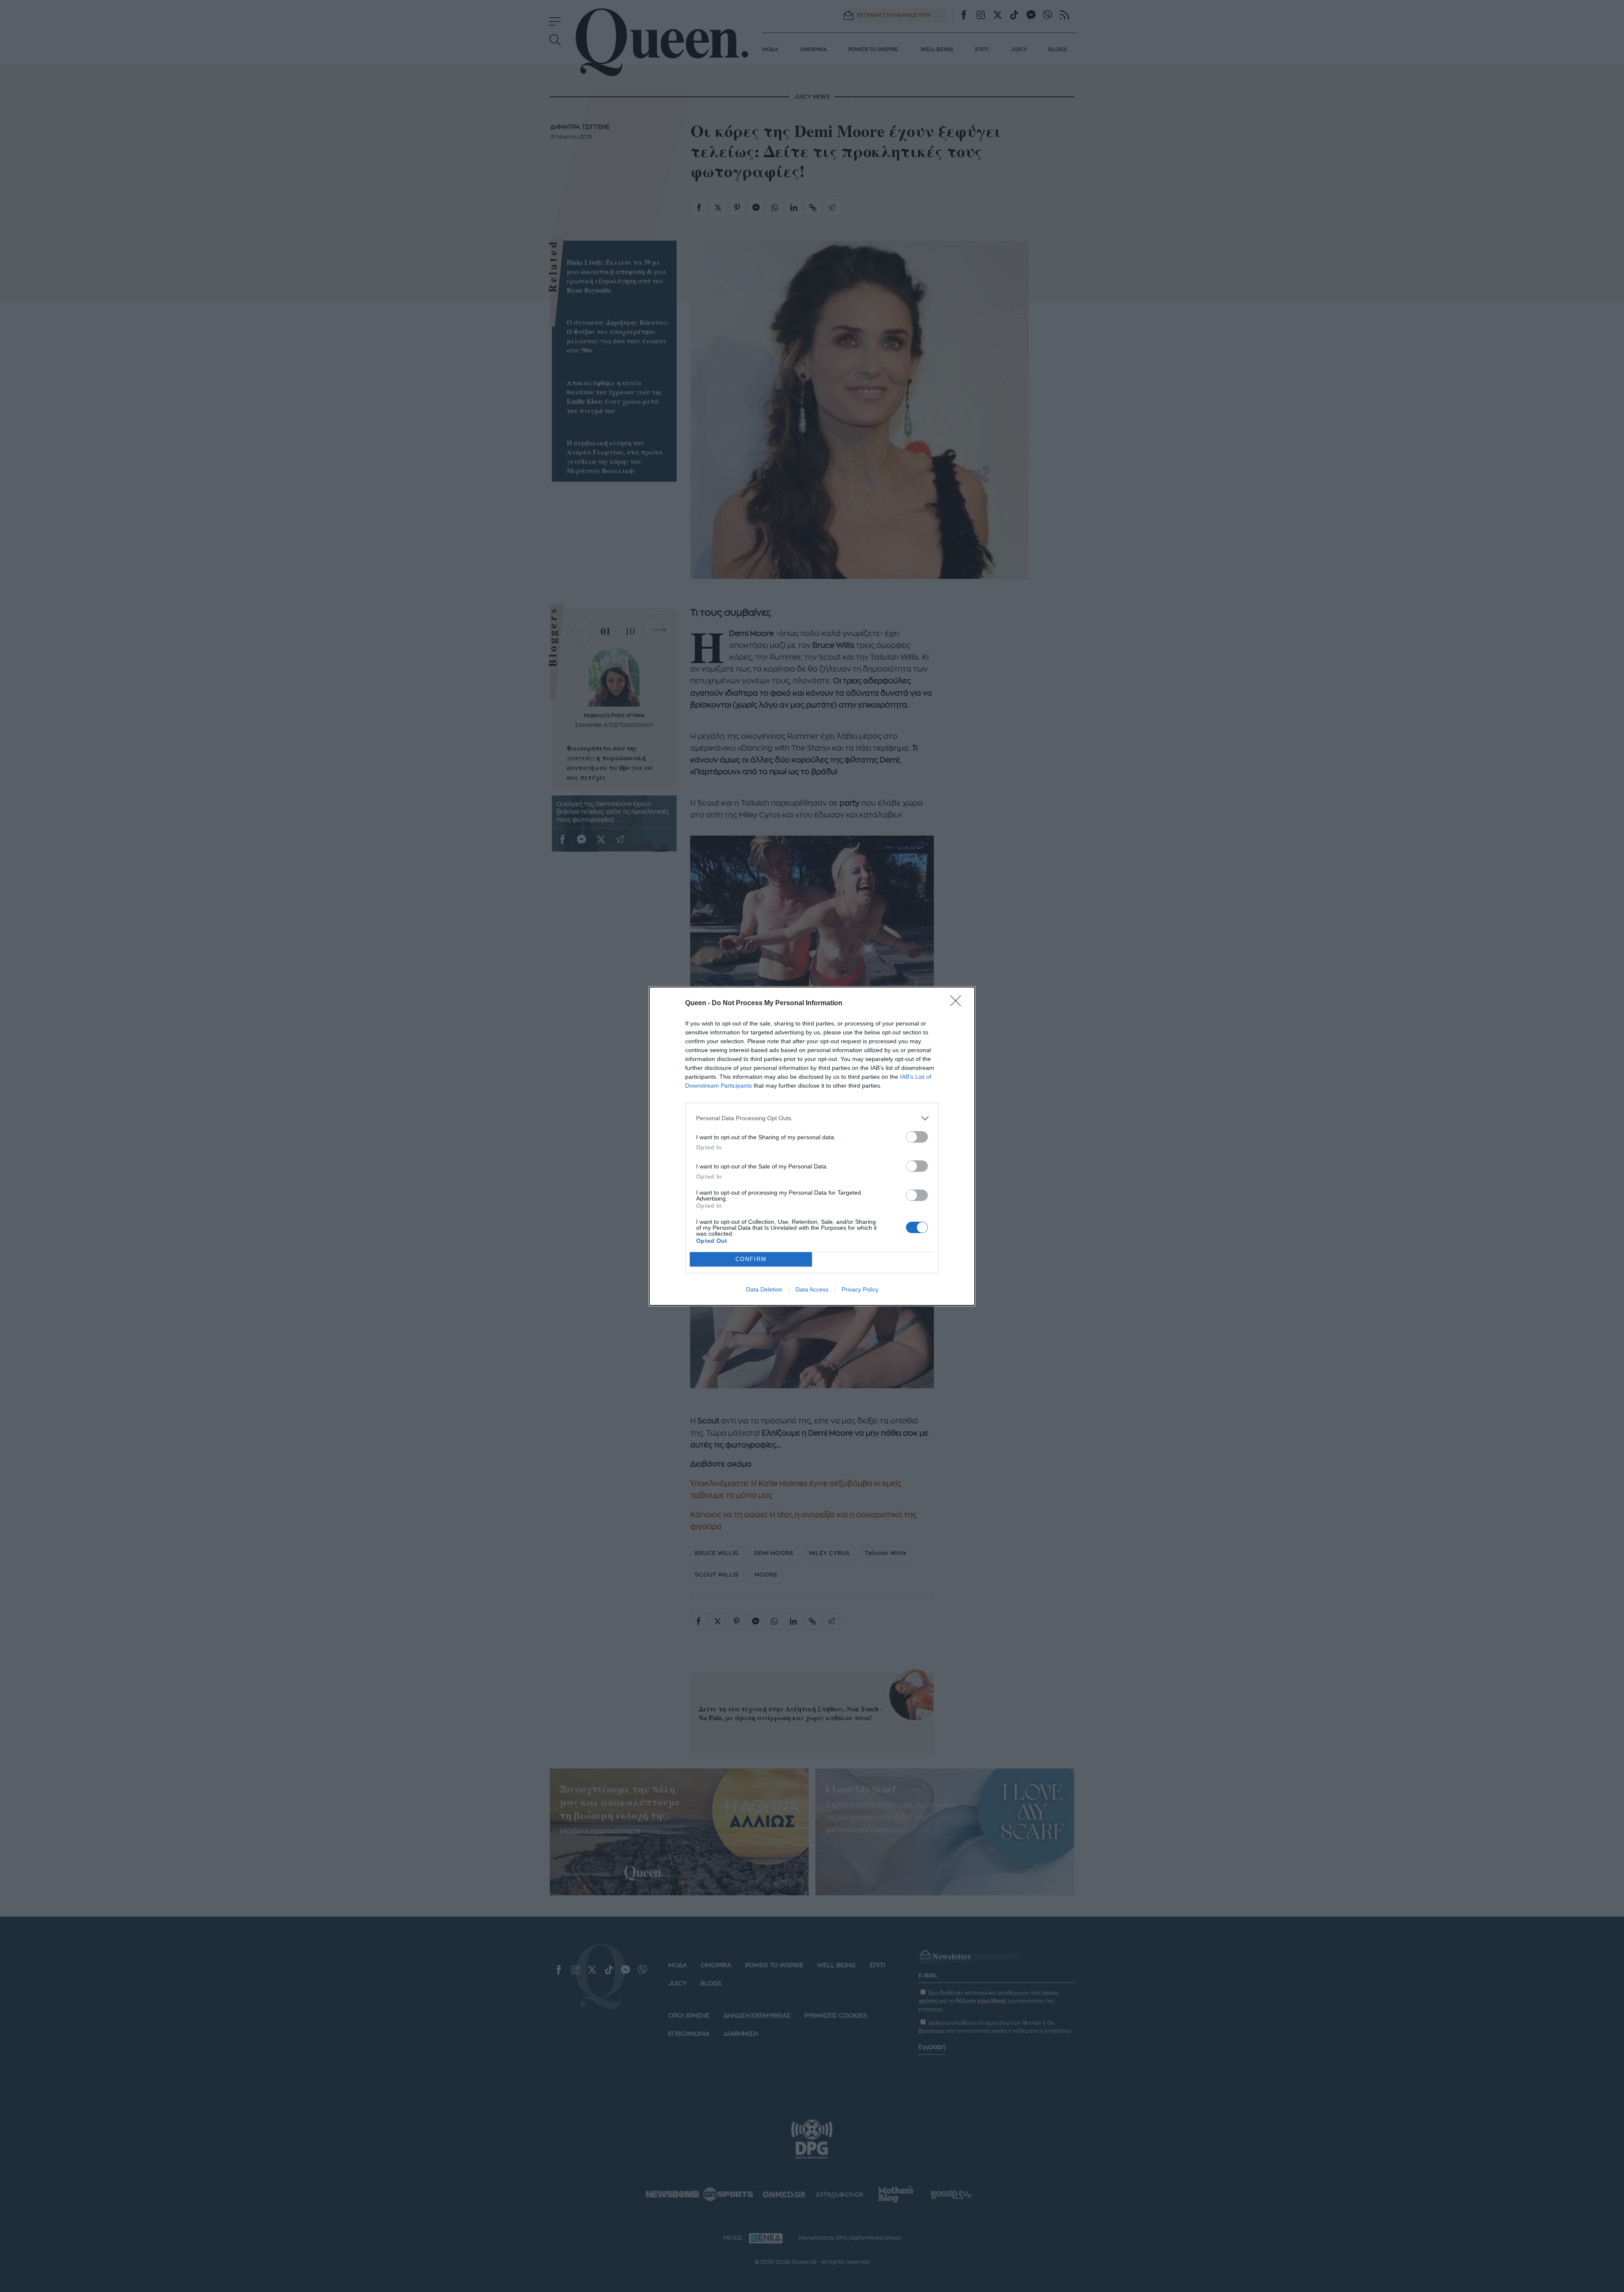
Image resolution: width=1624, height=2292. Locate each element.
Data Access (812, 1289)
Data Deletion (764, 1289)
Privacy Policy (860, 1289)
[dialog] (812, 1146)
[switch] (917, 1137)
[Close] (958, 1003)
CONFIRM (751, 1259)
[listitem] (812, 1118)
